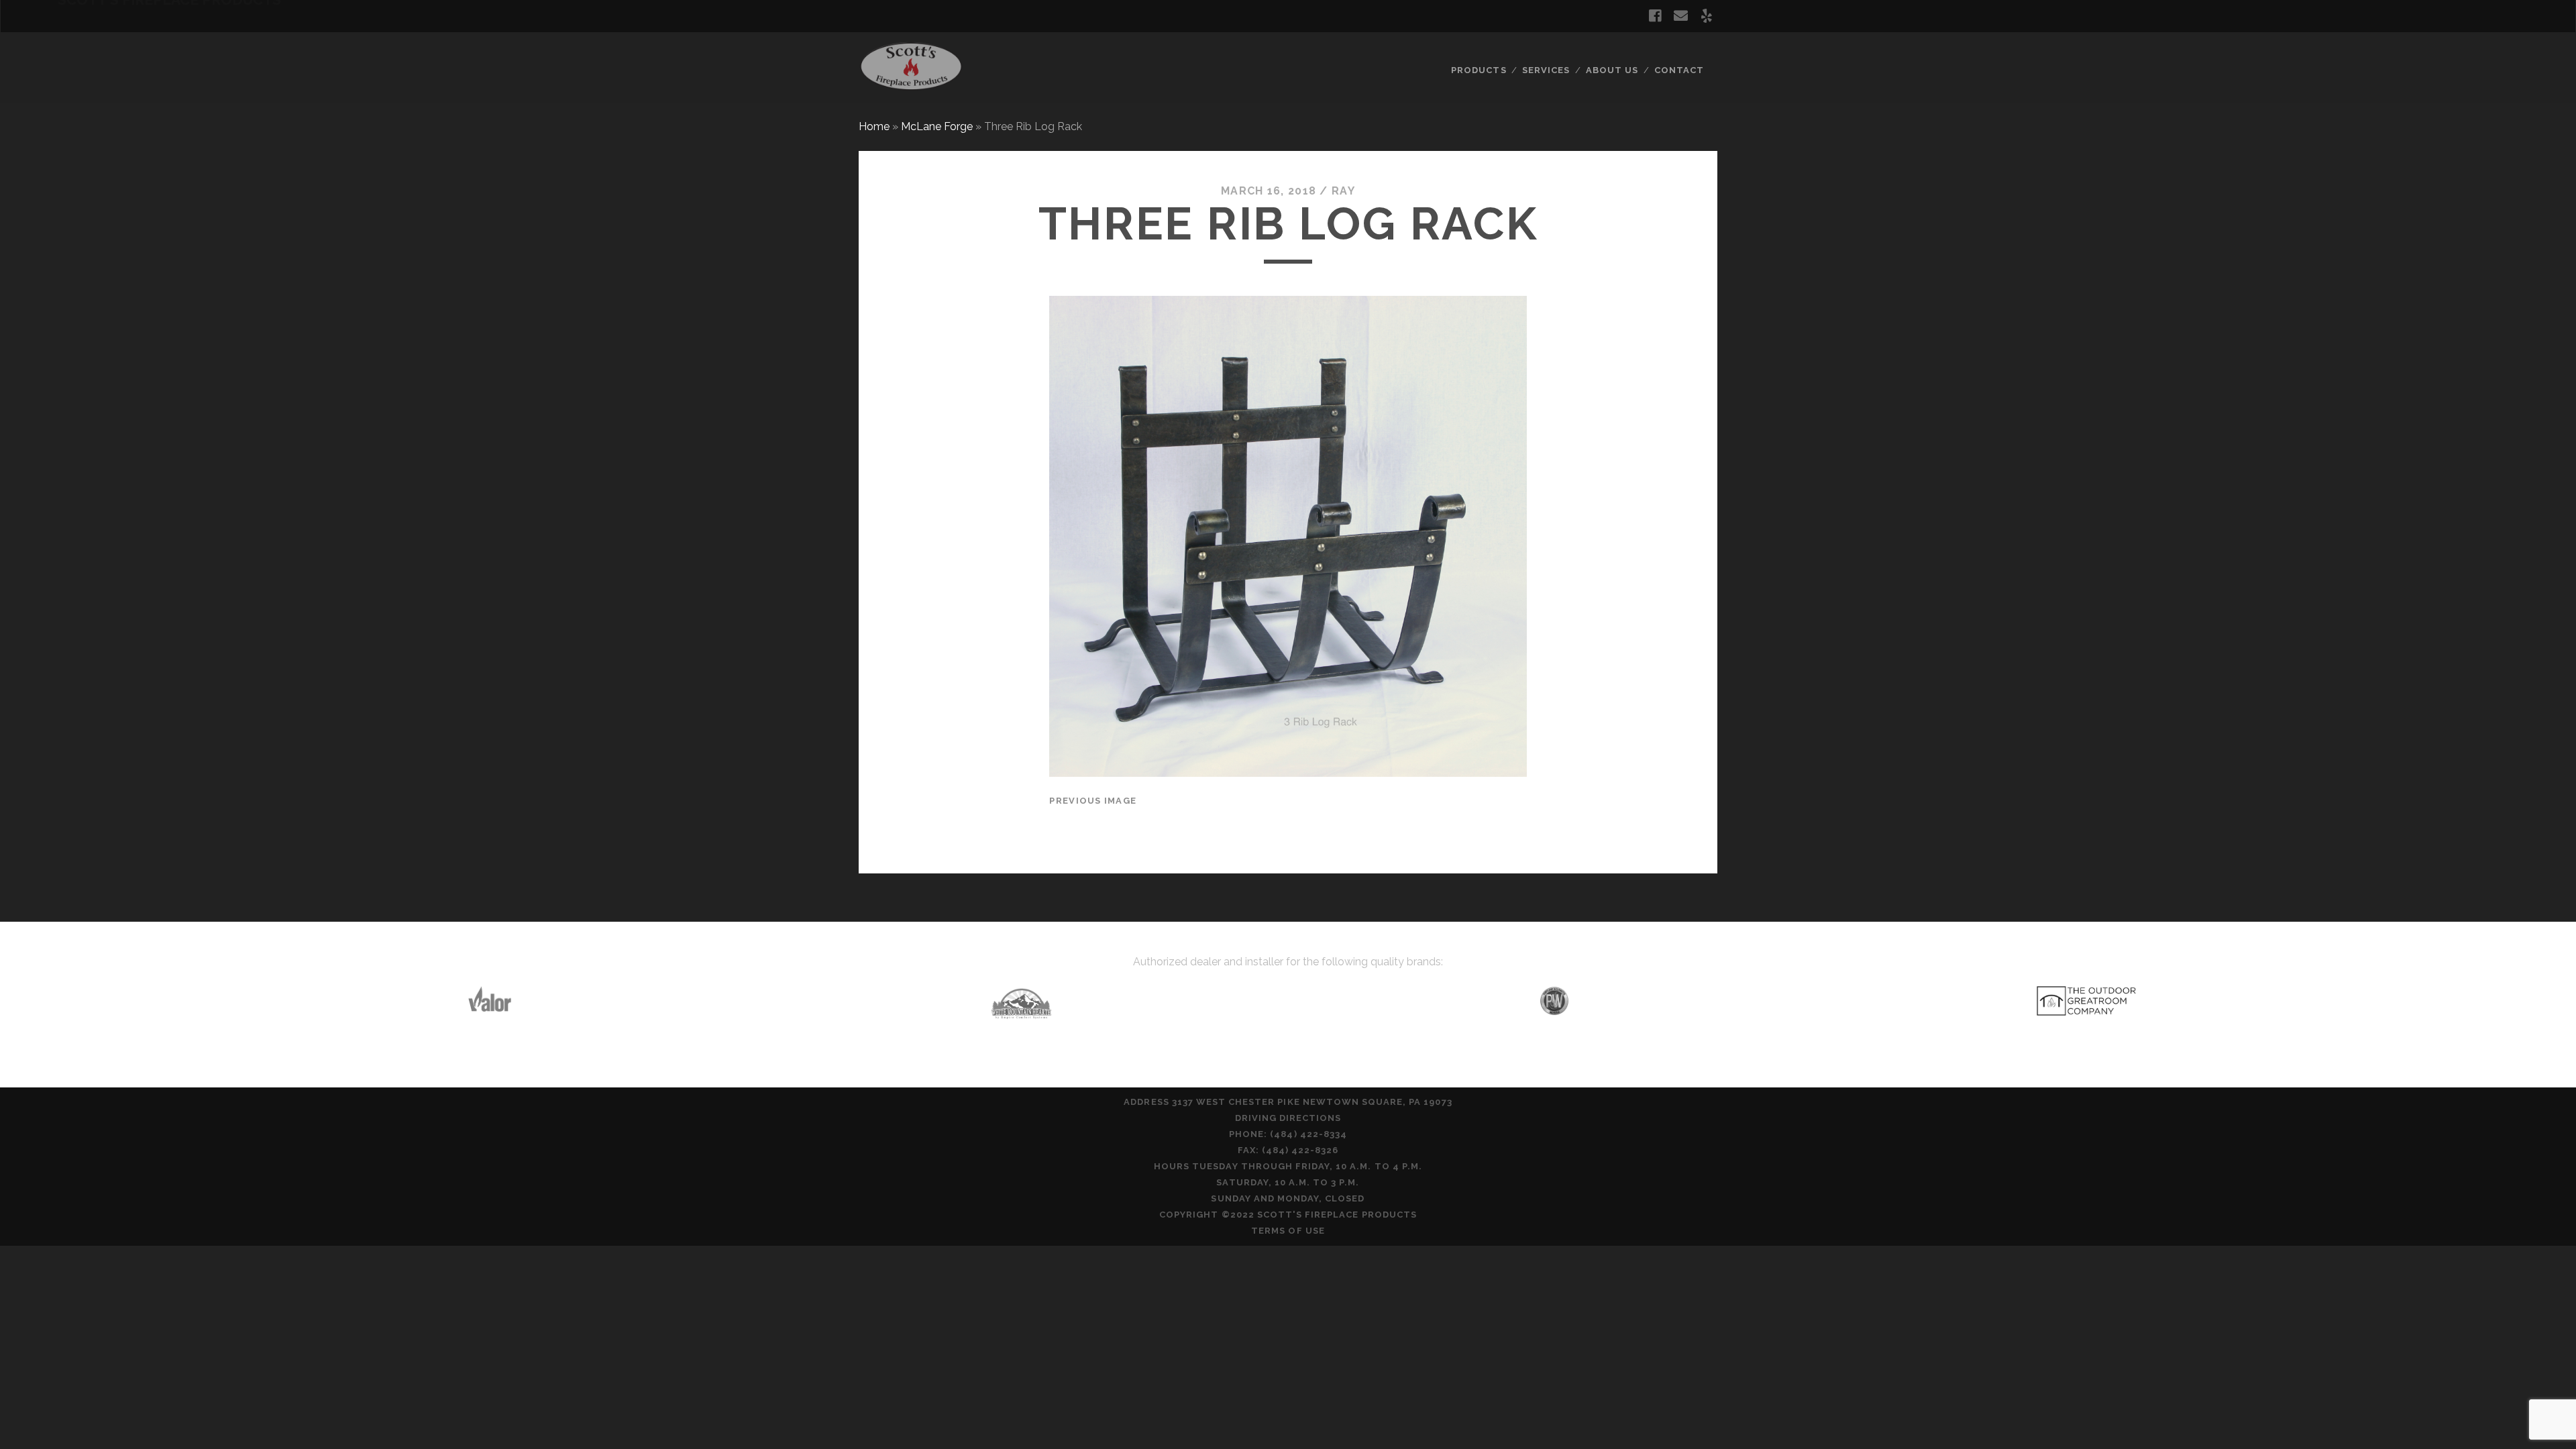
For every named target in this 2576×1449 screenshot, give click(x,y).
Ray (1343, 191)
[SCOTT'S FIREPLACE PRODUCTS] (911, 87)
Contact (1679, 70)
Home (874, 126)
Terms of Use (1288, 1231)
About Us (1612, 70)
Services (1546, 70)
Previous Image (1093, 801)
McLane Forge (937, 126)
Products (1479, 70)
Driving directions (1288, 1118)
